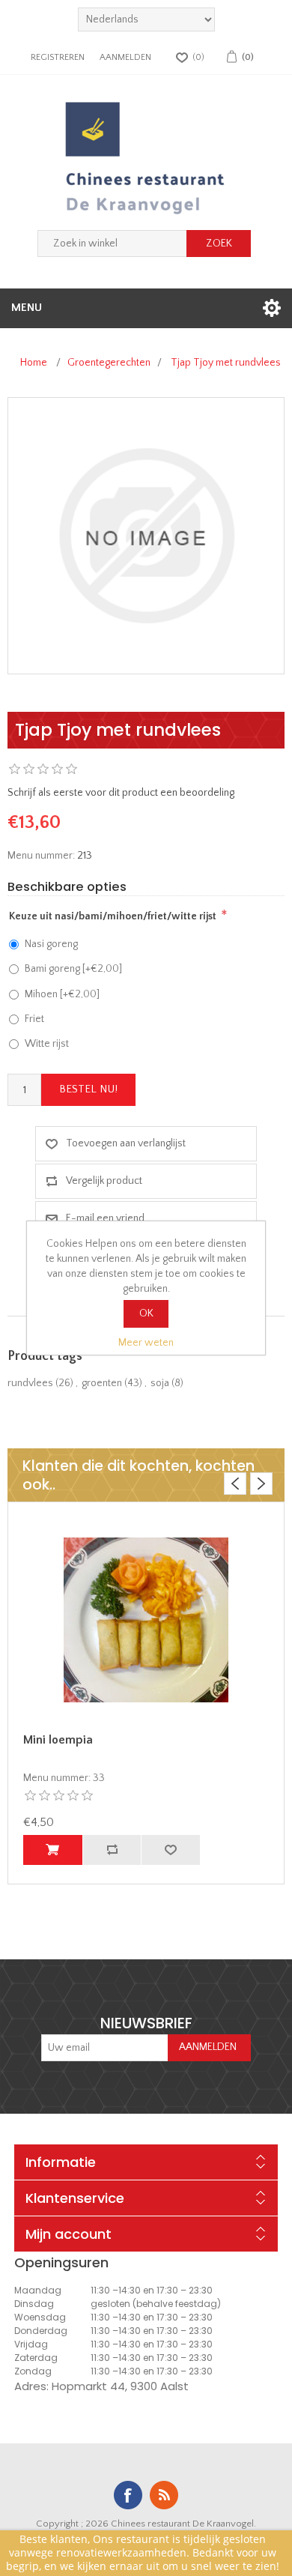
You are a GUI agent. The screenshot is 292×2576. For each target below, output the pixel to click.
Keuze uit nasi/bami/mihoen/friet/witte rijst (113, 916)
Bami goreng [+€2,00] (73, 969)
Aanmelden (125, 57)
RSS (164, 2495)
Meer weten (146, 1343)
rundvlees (30, 1383)
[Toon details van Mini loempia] (146, 1619)
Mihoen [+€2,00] (62, 994)
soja (160, 1383)
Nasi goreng (51, 944)
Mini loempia (58, 1740)
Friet (34, 1019)
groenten (102, 1383)
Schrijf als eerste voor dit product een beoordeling (121, 793)
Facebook (128, 2495)
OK (146, 1313)
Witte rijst (47, 1044)
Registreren (58, 57)
